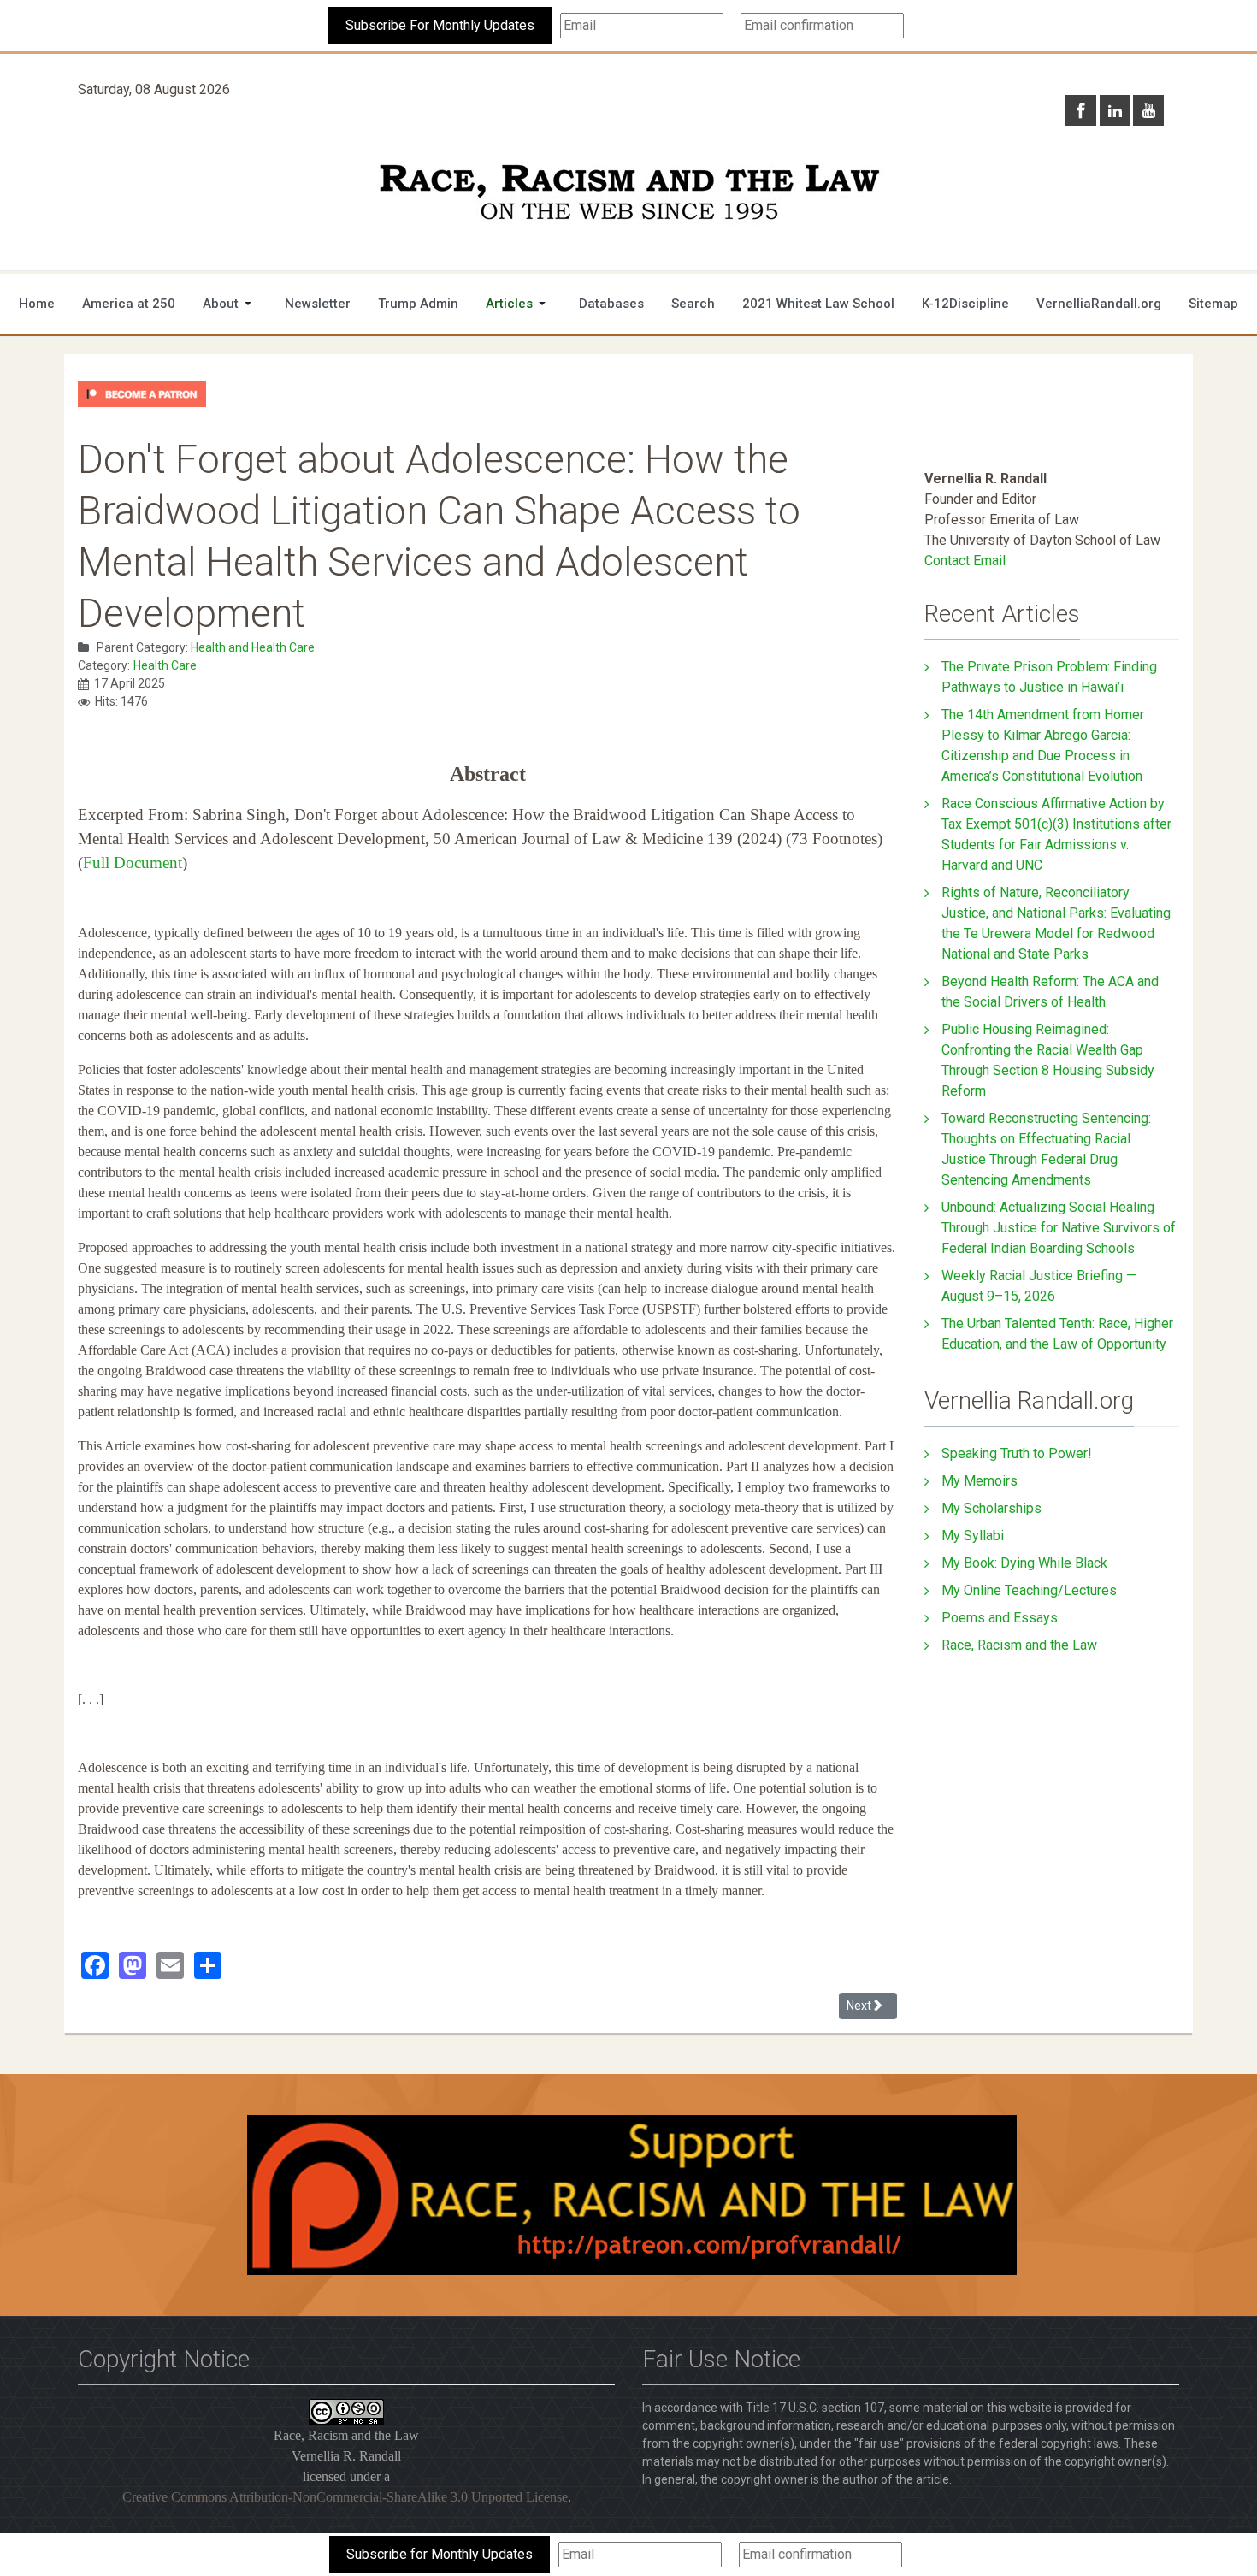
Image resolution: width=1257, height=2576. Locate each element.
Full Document (133, 863)
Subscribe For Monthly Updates (440, 25)
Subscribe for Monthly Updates (440, 2554)
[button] (230, 304)
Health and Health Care (253, 647)
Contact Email (965, 561)
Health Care (165, 665)
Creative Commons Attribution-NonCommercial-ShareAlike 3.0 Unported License (345, 2497)
